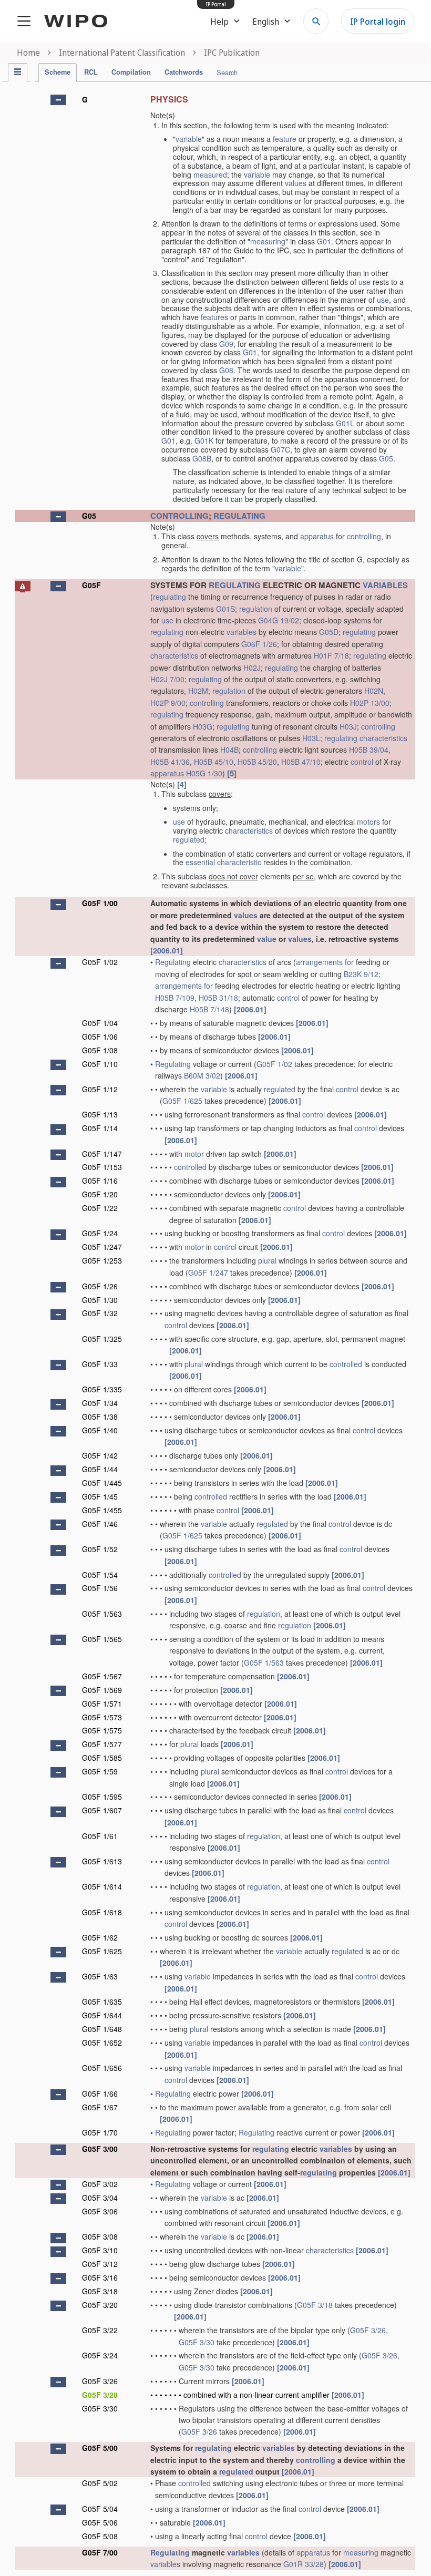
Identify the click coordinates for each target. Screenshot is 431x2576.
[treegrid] (215, 1330)
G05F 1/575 (102, 1730)
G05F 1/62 (100, 1937)
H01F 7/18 (331, 655)
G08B (202, 458)
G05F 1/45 (100, 1496)
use (365, 282)
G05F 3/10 (100, 2250)
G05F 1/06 (100, 1036)
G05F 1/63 (100, 1976)
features (214, 317)
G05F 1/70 (100, 2132)
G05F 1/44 (100, 1469)
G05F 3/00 (100, 2149)
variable (189, 139)
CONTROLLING (179, 516)
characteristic (239, 862)
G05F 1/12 (100, 1089)
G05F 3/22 (100, 2330)
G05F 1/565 (102, 1639)
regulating (170, 597)
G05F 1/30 (100, 1300)
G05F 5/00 (100, 2448)
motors (368, 822)
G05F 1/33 (100, 1364)
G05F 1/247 (102, 1247)
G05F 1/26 (100, 1286)
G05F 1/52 (100, 1549)
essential (200, 862)
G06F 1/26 (259, 644)
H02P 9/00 (168, 703)
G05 (386, 458)
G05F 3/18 (100, 2291)
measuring (268, 241)
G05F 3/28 (100, 2395)
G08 (226, 370)
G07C (280, 449)
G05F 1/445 (102, 1483)
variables (242, 632)
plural (267, 1260)
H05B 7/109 (175, 998)
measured (210, 175)
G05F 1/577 (102, 1744)
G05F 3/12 (100, 2264)
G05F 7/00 (100, 2552)
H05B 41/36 (170, 762)
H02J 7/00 (167, 679)
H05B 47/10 (301, 762)
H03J (348, 726)
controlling (364, 536)
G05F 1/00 (100, 903)
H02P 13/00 (370, 703)
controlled (190, 1167)
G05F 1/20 (100, 1194)
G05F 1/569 (102, 1690)
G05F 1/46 (100, 1524)
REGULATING (239, 516)
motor (194, 1154)
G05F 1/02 (100, 962)
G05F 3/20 (100, 2305)
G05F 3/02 (100, 2184)
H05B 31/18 (218, 998)
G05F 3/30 (197, 2342)
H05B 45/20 (257, 762)
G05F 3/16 (100, 2277)
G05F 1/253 (102, 1260)
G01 (324, 241)
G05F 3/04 (100, 2198)
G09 (226, 344)
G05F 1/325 (102, 1339)
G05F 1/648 (102, 2029)
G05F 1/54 (100, 1575)
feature (285, 139)
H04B (229, 750)
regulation (256, 609)
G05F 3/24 (100, 2355)
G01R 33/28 (304, 2564)
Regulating (173, 962)
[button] (58, 100)
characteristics (174, 655)
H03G (203, 726)
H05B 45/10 (214, 762)
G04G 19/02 (279, 620)
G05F (91, 585)
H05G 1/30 (204, 773)
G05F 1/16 (100, 1181)
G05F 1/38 (100, 1417)
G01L (345, 423)
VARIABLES (385, 585)
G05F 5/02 (100, 2483)
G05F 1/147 (102, 1154)
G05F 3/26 (368, 2330)
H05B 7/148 (209, 1009)
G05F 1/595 (102, 1797)
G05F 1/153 (102, 1167)
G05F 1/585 (102, 1758)
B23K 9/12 (361, 974)
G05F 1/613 (102, 1861)
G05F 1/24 (100, 1233)
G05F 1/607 (102, 1810)
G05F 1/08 (100, 1050)
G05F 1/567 (102, 1676)
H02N (374, 691)
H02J (252, 668)
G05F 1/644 (102, 2015)
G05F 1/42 (100, 1455)
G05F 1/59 (100, 1771)
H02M (198, 691)
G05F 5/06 (100, 2522)
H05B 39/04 (369, 750)
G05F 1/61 (100, 1836)
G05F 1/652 (102, 2043)
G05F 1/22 (100, 1208)
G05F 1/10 (100, 1064)
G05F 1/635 (102, 2002)
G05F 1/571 (102, 1703)
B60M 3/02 (202, 1075)
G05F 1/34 (100, 1403)
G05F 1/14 (100, 1128)
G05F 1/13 (100, 1114)
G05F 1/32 (100, 1313)
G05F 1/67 (100, 2107)
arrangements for (325, 962)
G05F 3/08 (100, 2236)
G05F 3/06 (100, 2211)
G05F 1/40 (100, 1430)
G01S (225, 609)
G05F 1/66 (100, 2093)
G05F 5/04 (100, 2509)
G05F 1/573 (102, 1717)
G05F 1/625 (182, 1101)
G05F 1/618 (102, 1912)
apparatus (317, 536)
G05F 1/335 (102, 1389)
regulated (189, 839)
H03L (311, 738)
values (296, 183)
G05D (329, 632)
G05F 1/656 (102, 2068)
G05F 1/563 (102, 1614)
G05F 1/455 (102, 1510)
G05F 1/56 (100, 1588)
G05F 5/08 (100, 2536)
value (267, 939)
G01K (204, 440)
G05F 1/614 (102, 1886)
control (362, 762)
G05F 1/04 (100, 1023)
